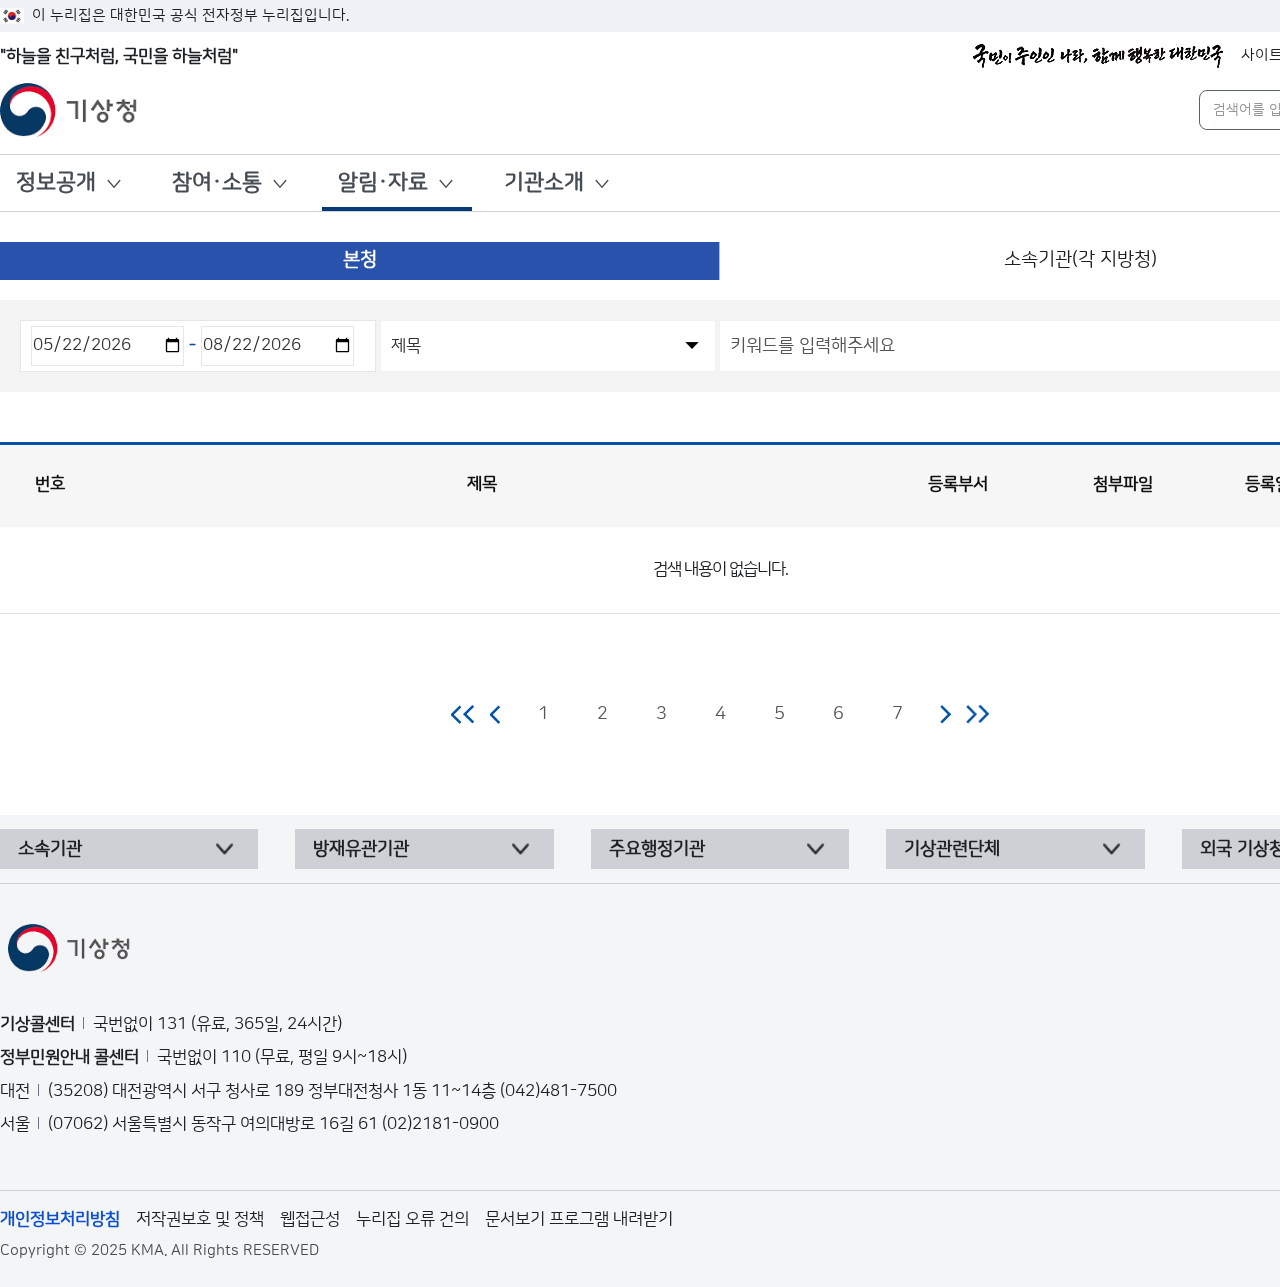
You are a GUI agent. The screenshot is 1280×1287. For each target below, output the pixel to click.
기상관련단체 (952, 849)
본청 (360, 259)
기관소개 (544, 182)
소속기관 (50, 849)
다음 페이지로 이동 (945, 714)
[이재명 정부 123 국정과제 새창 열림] (1098, 56)
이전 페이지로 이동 (496, 714)
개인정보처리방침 (60, 1219)
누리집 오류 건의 (412, 1219)
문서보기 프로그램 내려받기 (579, 1219)
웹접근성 (310, 1219)
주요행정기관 (657, 849)
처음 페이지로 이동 (463, 714)
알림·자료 (383, 182)
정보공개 (56, 182)
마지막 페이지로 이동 (977, 714)
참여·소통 (217, 182)
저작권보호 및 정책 (200, 1219)
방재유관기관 (361, 849)
